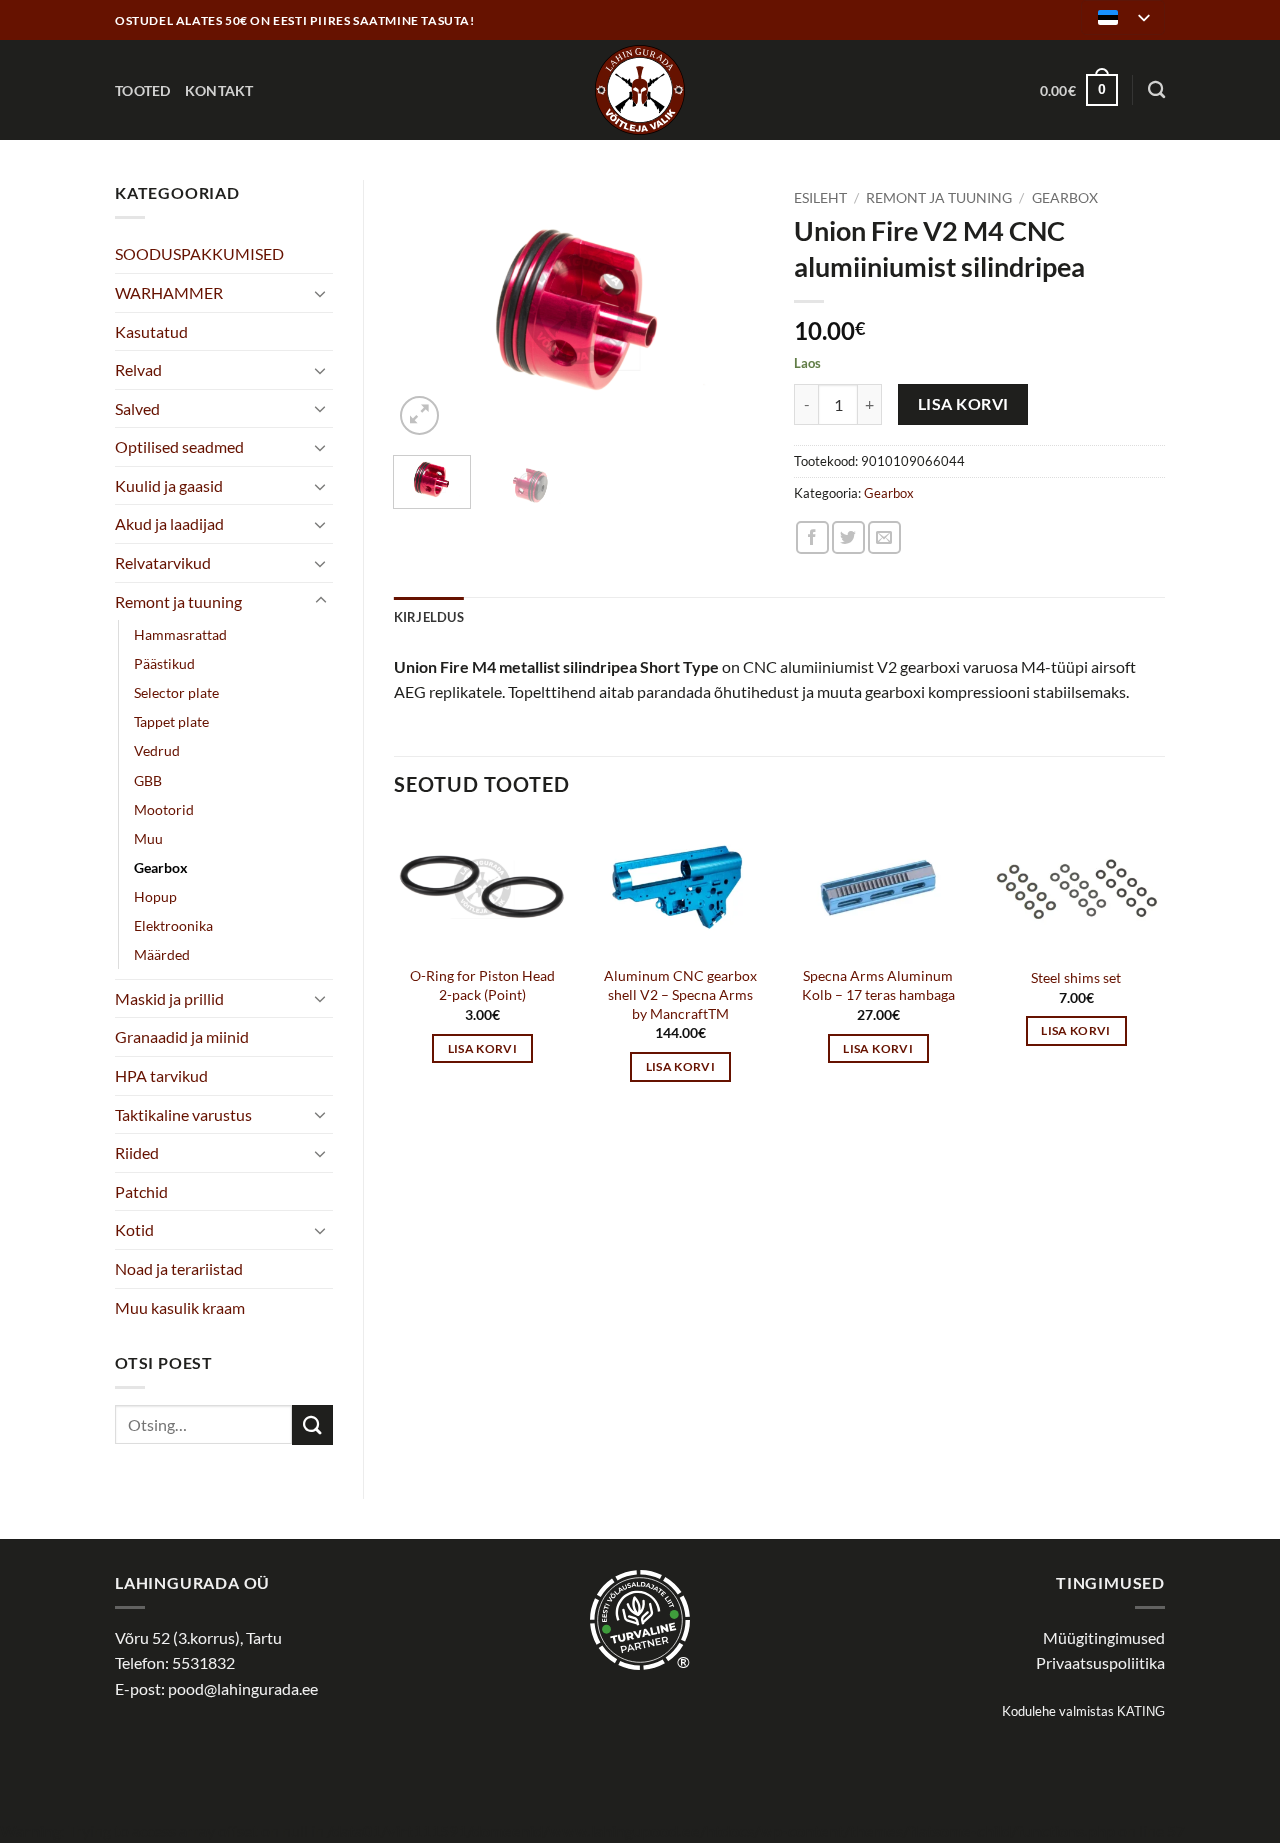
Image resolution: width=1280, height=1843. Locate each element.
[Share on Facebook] (812, 537)
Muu (148, 838)
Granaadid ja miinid (182, 1036)
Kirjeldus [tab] (429, 617)
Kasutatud (151, 331)
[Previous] (426, 310)
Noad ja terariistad (179, 1268)
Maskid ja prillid (169, 998)
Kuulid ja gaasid (169, 485)
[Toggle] (321, 293)
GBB (148, 780)
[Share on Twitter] (848, 537)
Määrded (162, 954)
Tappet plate (171, 721)
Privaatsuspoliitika (1100, 1662)
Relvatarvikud (163, 562)
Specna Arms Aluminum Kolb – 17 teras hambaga (878, 985)
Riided (137, 1152)
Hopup (155, 896)
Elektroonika (173, 925)
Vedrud (157, 750)
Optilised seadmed (179, 446)
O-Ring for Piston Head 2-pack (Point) (482, 985)
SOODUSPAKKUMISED (199, 253)
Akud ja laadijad (169, 523)
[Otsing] (1156, 90)
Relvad (138, 369)
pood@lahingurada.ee (243, 1688)
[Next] (732, 310)
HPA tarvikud (161, 1075)
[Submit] (312, 1424)
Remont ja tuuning (178, 601)
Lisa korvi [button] (482, 1048)
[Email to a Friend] (884, 537)
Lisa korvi (963, 404)
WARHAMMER (169, 292)
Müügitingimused (1104, 1637)
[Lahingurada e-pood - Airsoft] (640, 90)
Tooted (143, 90)
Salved (137, 408)
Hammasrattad (180, 634)
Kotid (134, 1229)
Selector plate (176, 692)
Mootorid (164, 809)
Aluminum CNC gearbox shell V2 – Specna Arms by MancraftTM (680, 994)
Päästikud (164, 663)
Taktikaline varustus (183, 1114)
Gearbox (161, 867)
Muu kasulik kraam (180, 1307)
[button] (1079, 90)
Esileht (820, 198)
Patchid (141, 1191)
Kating (1141, 1711)
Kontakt (219, 90)
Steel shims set (1076, 977)
